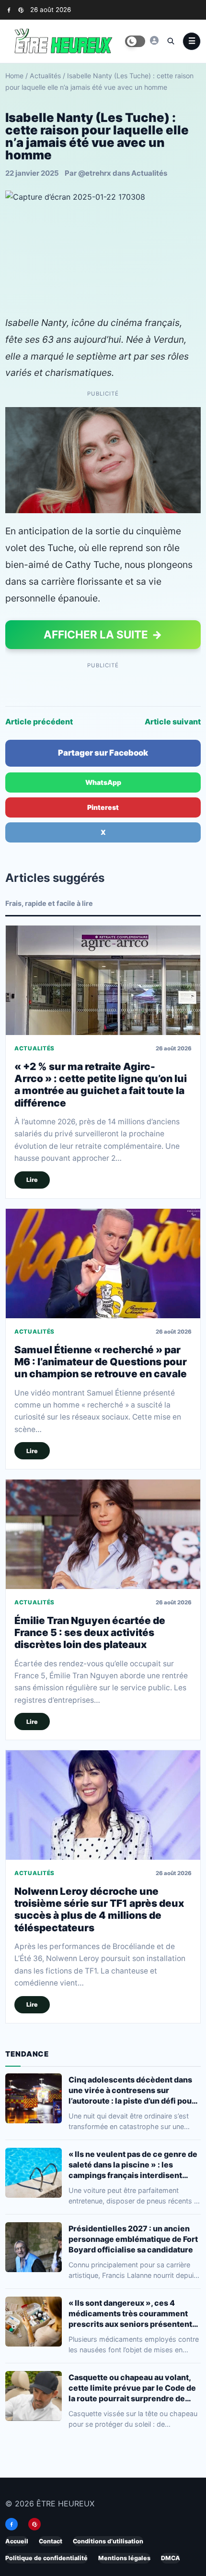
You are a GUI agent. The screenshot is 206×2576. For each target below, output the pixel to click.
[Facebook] (9, 10)
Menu (192, 41)
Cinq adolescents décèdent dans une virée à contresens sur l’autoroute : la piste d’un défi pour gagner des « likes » (132, 2090)
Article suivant (173, 722)
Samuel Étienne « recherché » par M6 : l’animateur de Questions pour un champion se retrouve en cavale (101, 1361)
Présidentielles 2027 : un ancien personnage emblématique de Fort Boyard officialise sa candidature (133, 2239)
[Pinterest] (21, 10)
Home (14, 76)
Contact (51, 2541)
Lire (32, 1180)
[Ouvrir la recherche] (171, 41)
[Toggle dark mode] (135, 41)
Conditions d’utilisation (108, 2541)
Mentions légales (124, 2558)
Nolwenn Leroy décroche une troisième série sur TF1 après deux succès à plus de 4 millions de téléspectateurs (99, 1909)
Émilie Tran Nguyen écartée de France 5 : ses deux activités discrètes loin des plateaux (90, 1632)
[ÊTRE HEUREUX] (154, 40)
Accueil (17, 2541)
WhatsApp (103, 782)
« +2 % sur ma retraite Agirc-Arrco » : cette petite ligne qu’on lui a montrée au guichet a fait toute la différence (101, 1084)
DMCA (171, 2558)
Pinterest (103, 807)
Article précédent (39, 722)
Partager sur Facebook (103, 753)
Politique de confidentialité (46, 2558)
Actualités (45, 76)
